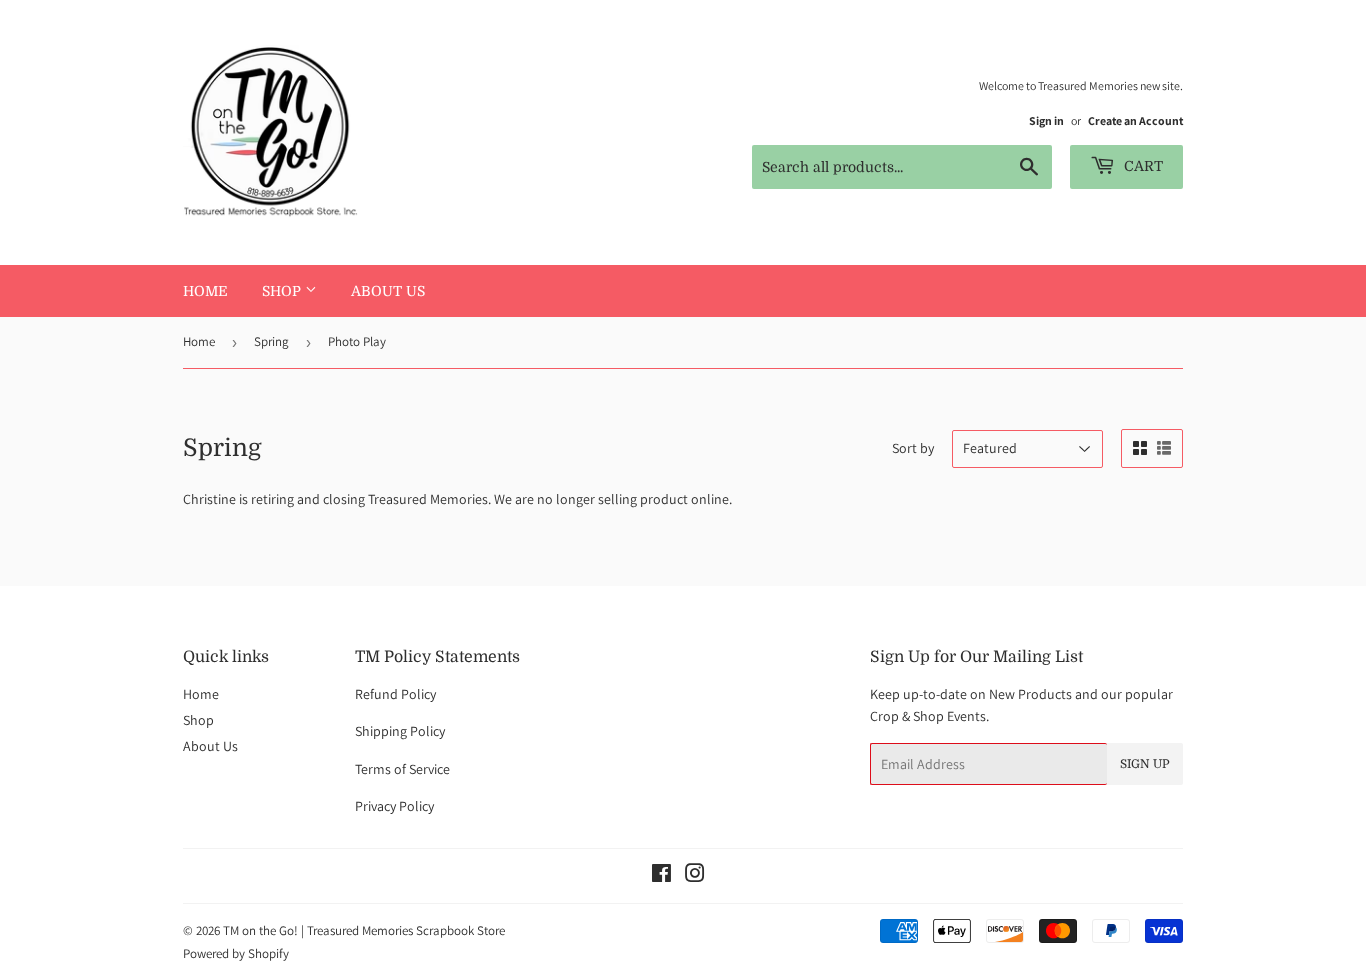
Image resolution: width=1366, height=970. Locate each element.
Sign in (1046, 120)
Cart (1141, 166)
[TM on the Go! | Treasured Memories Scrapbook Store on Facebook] (661, 876)
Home (205, 291)
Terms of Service (402, 769)
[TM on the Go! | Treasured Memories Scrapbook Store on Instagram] (695, 876)
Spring (271, 341)
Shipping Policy (400, 731)
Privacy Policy (394, 806)
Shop (283, 291)
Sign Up (1145, 764)
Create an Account (1135, 120)
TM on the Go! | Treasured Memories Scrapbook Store (364, 930)
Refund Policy (395, 694)
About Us (388, 291)
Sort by (913, 448)
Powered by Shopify (236, 953)
